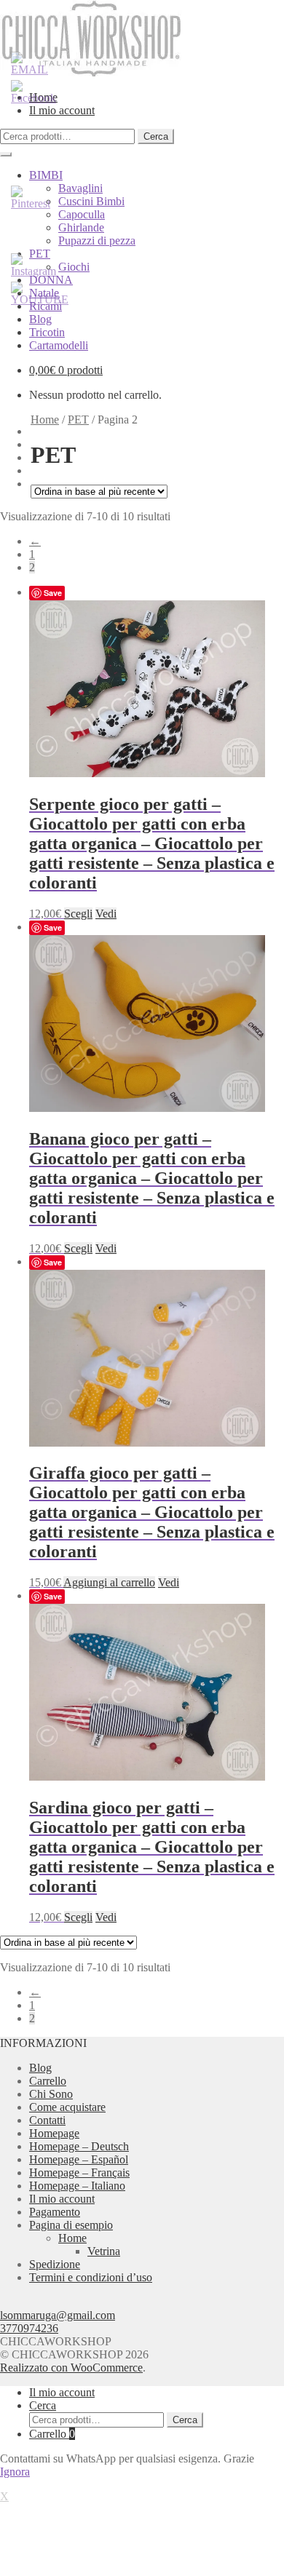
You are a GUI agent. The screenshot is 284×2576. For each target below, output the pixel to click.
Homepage (54, 2133)
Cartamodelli (59, 345)
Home (45, 420)
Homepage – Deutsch (79, 2146)
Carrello (48, 2081)
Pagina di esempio (71, 2225)
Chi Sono (51, 2094)
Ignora (15, 2472)
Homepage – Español (79, 2159)
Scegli (78, 914)
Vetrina (104, 2251)
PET (78, 420)
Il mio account (62, 2199)
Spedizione (55, 2264)
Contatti (47, 2120)
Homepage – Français (79, 2172)
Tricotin (47, 332)
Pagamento (55, 2212)
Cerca (156, 136)
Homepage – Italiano (77, 2186)
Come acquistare (67, 2107)
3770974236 (29, 2328)
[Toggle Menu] (6, 154)
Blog (40, 319)
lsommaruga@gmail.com (58, 2315)
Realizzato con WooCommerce (71, 2368)
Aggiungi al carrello (109, 1582)
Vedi (106, 914)
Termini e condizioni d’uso (91, 2277)
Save (53, 593)
